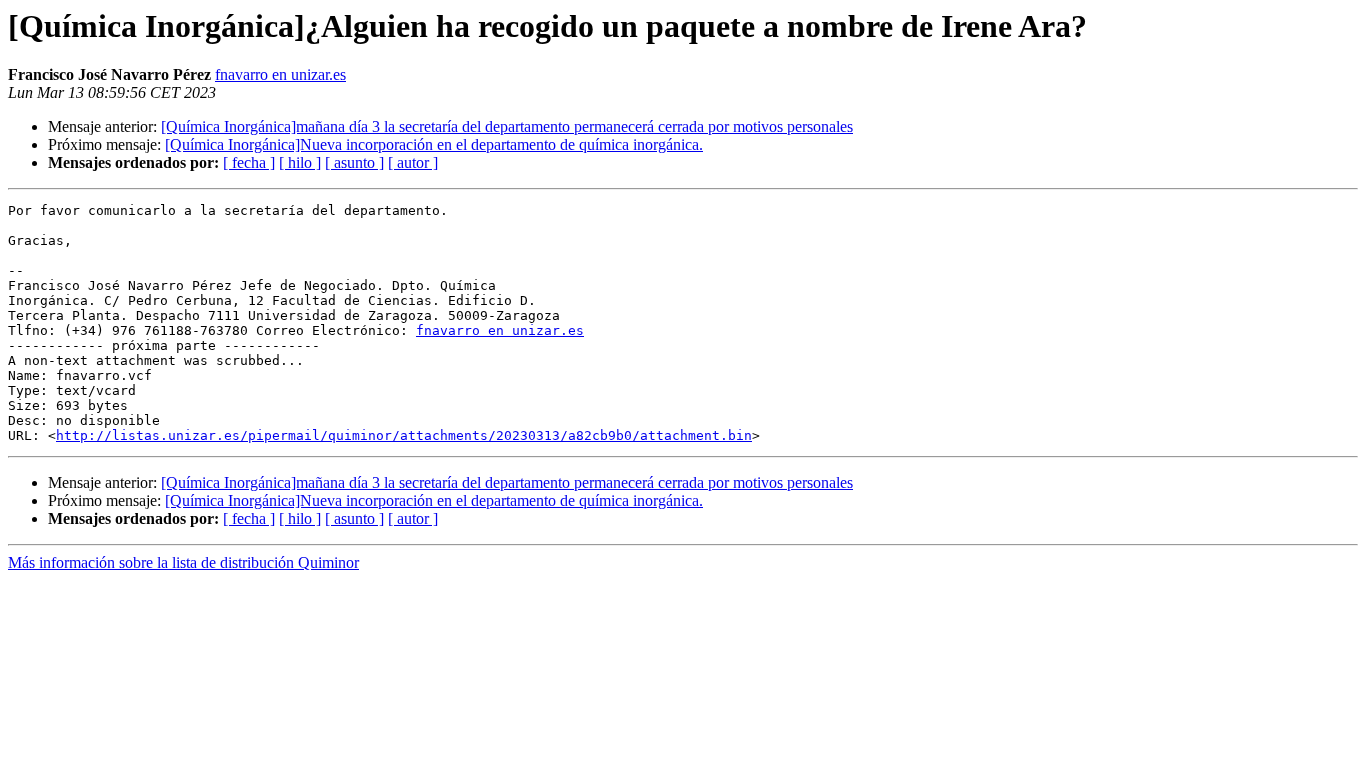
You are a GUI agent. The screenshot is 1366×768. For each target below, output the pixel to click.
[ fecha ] (249, 162)
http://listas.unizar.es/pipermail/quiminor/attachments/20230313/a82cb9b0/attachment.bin (404, 435)
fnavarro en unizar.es (280, 74)
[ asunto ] (354, 162)
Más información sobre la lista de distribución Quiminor (183, 562)
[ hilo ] (300, 162)
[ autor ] (413, 162)
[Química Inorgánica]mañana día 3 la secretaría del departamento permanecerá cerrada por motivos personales (507, 126)
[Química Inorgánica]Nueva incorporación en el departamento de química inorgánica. (434, 144)
